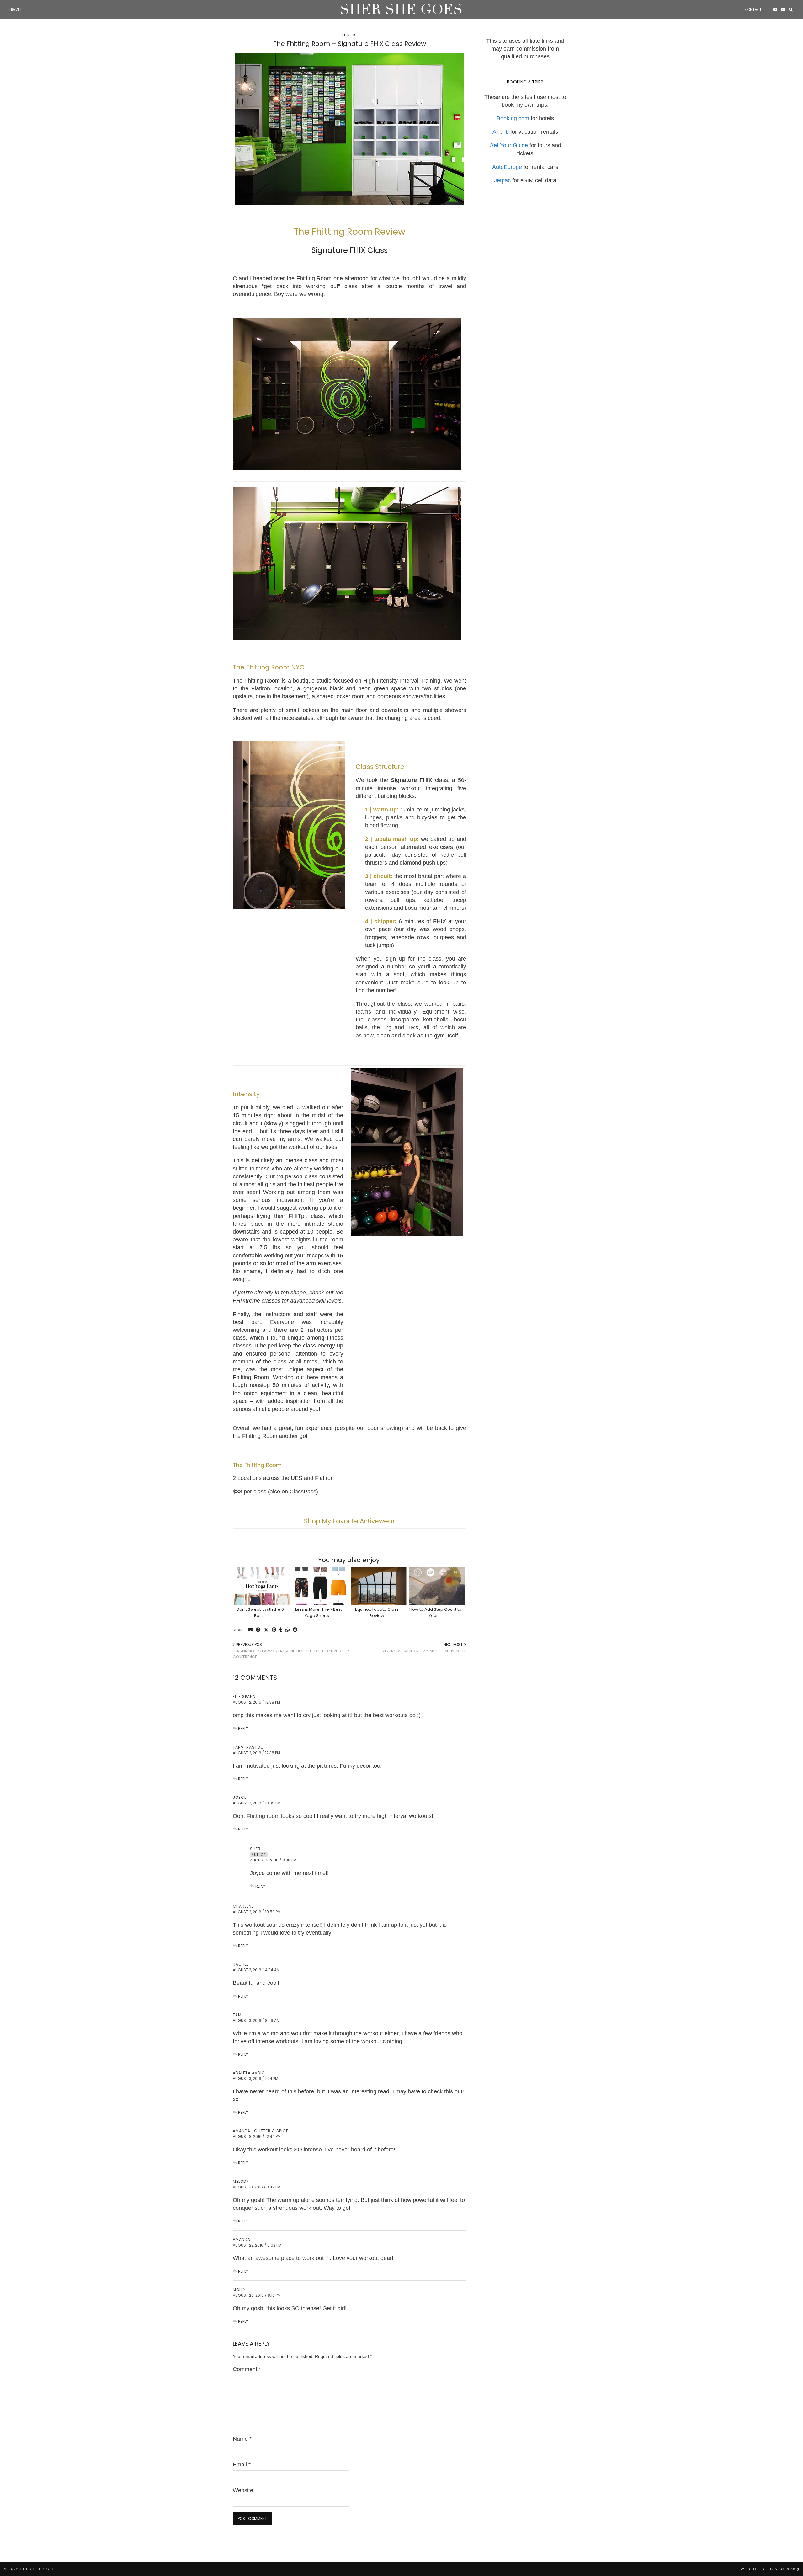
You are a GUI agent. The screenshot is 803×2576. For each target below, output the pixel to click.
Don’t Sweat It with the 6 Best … (260, 1612)
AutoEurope (507, 167)
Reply (243, 1729)
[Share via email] (250, 1630)
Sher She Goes (401, 10)
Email (242, 2465)
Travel (15, 10)
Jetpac (502, 180)
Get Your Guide (509, 145)
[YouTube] (775, 10)
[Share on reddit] (295, 1630)
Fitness (349, 35)
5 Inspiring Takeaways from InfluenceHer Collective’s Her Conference (291, 1651)
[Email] (783, 10)
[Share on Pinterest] (274, 1630)
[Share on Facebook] (258, 1630)
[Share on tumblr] (281, 1630)
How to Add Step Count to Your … (435, 1612)
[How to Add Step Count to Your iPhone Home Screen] (437, 1586)
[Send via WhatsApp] (287, 1630)
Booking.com (513, 118)
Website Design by (770, 2569)
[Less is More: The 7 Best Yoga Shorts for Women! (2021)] (320, 1586)
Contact (753, 10)
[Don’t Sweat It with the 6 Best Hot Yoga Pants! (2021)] (262, 1586)
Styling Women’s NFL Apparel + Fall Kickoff (424, 1648)
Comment (247, 2369)
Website (243, 2490)
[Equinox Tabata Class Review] (379, 1586)
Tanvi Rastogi (249, 1747)
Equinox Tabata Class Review (377, 1612)
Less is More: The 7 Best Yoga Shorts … (319, 1612)
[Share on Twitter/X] (266, 1630)
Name (242, 2439)
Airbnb (501, 132)
